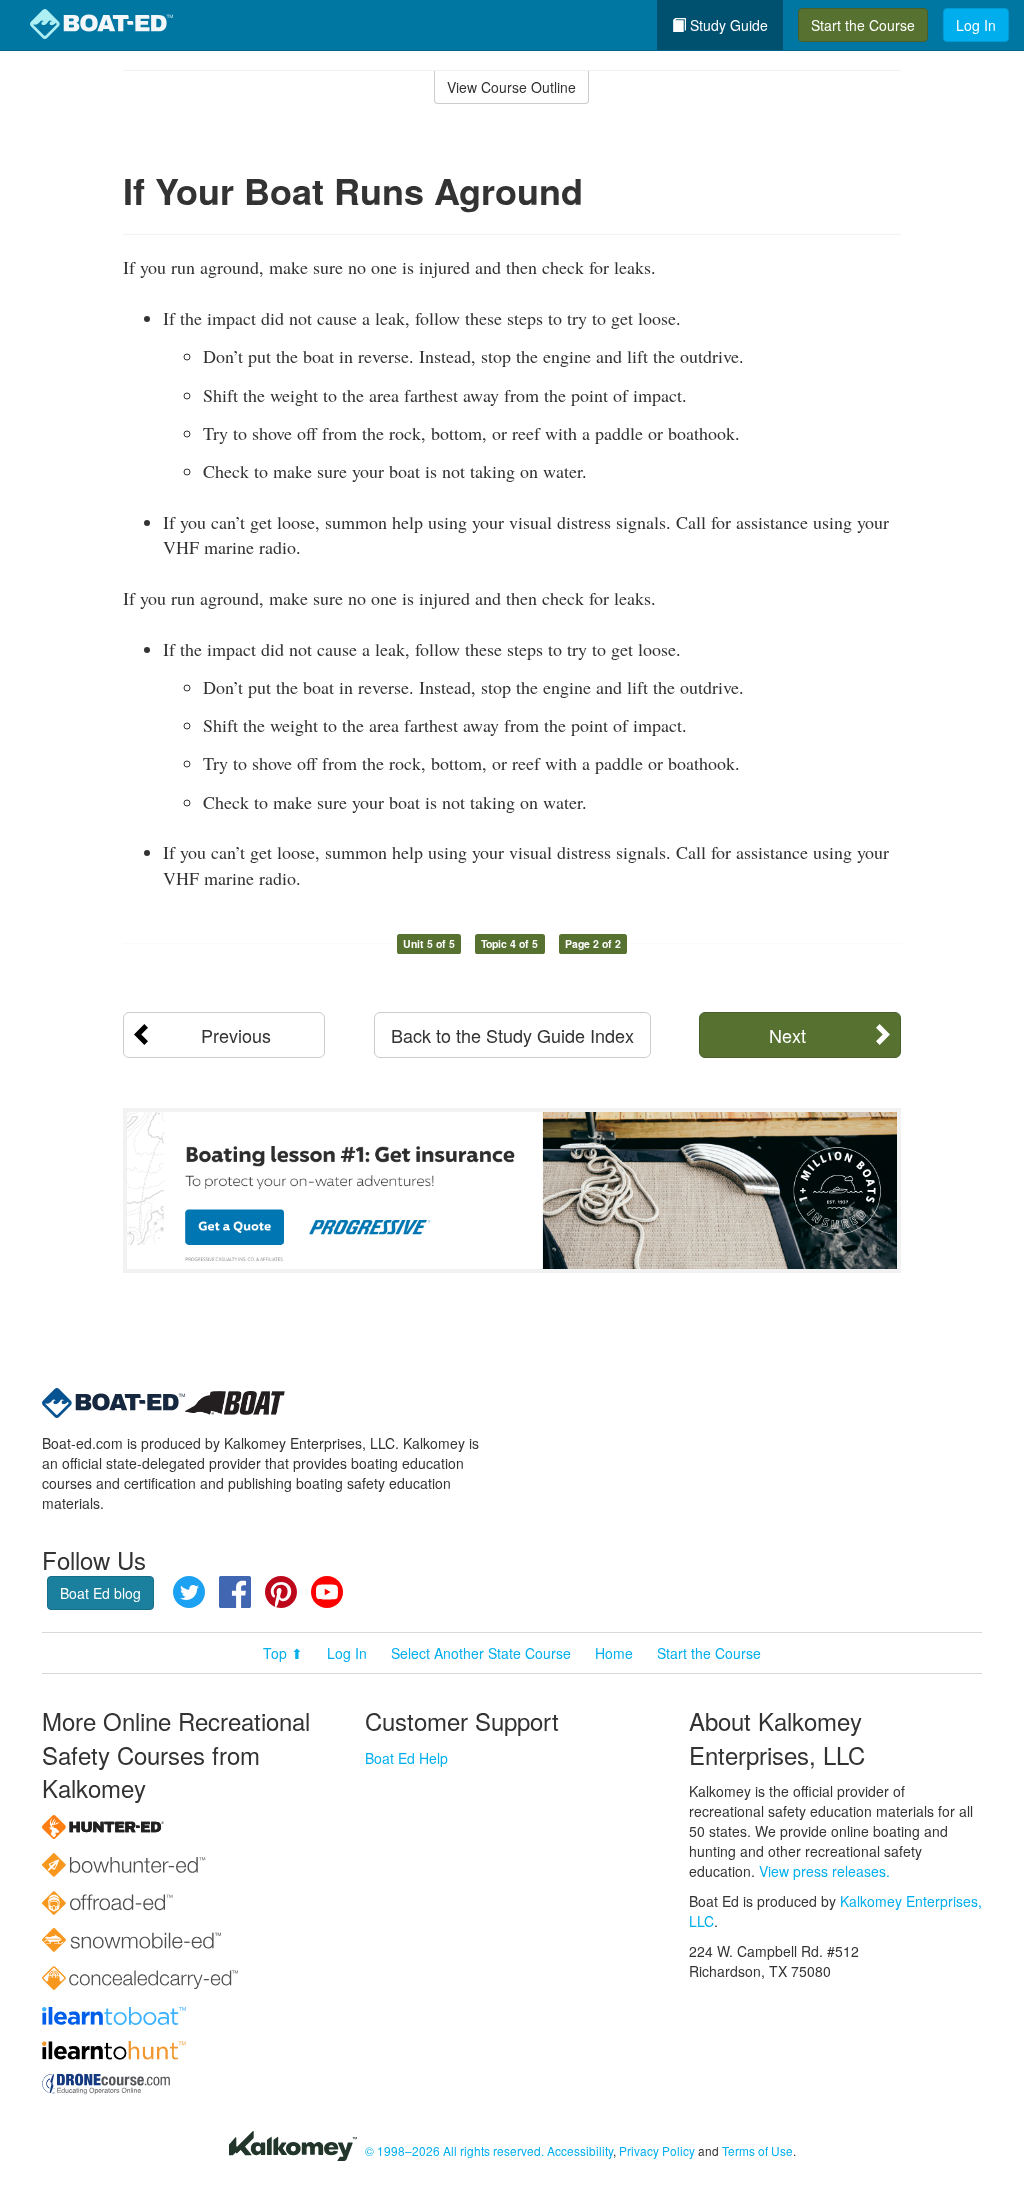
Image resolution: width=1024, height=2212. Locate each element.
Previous (236, 1035)
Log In (976, 25)
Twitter (189, 1592)
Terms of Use (757, 2150)
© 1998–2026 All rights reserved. (454, 2150)
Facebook (235, 1592)
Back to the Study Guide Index (512, 1035)
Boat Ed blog (100, 1593)
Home (614, 1653)
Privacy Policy (657, 2150)
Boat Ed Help (406, 1758)
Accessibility (580, 2150)
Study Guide (727, 25)
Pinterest (281, 1592)
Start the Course (863, 25)
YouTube (327, 1592)
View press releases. (824, 1871)
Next (787, 1035)
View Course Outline (511, 87)
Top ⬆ (283, 1653)
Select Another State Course (481, 1653)
